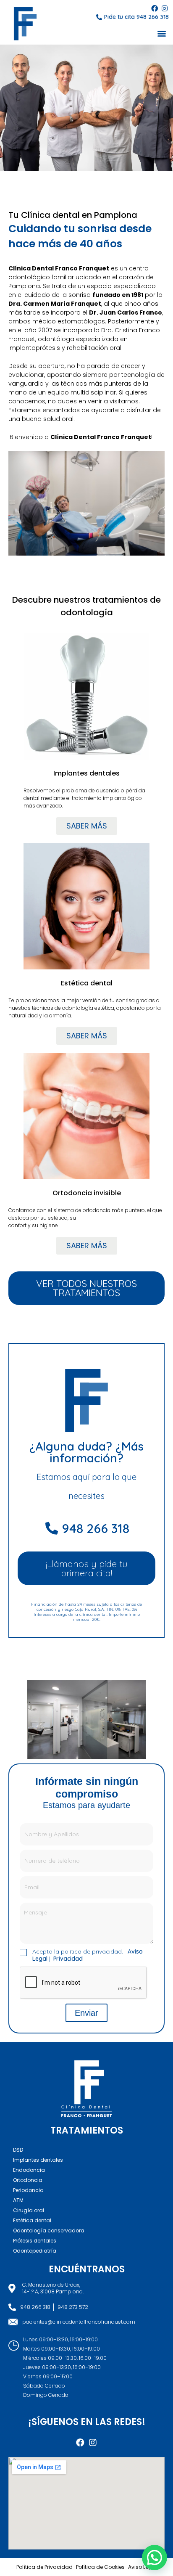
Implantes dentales (38, 2160)
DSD (18, 2150)
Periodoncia (28, 2190)
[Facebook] (155, 8)
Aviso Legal (143, 2567)
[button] (162, 33)
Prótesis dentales (35, 2241)
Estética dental (32, 2220)
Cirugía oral (29, 2210)
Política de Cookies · (102, 2567)
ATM (18, 2200)
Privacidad (68, 1959)
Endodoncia (29, 2170)
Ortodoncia (28, 2180)
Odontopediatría (35, 2251)
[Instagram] (165, 8)
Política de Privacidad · (46, 2567)
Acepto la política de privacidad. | (88, 1955)
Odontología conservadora (49, 2231)
